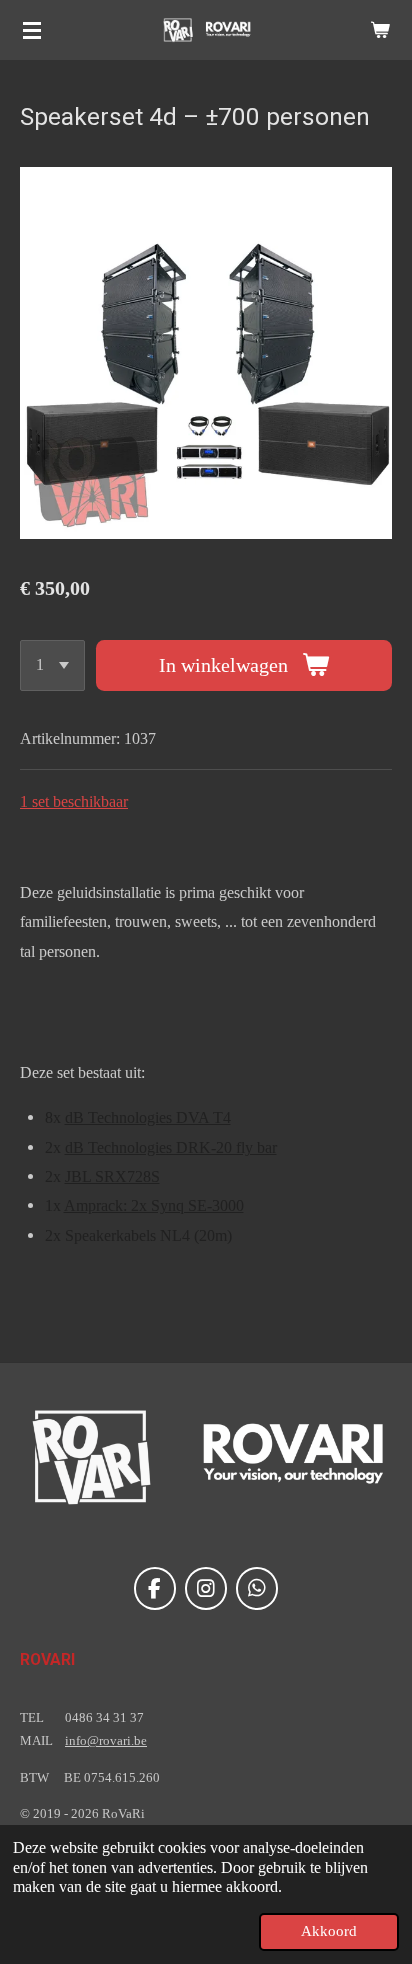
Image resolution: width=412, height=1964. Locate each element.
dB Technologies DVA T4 (148, 1117)
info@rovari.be (106, 1740)
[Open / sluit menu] (32, 30)
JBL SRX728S (112, 1176)
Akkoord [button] (329, 1931)
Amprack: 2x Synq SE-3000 (154, 1205)
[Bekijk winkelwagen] (380, 30)
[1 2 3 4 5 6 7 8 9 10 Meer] (52, 665)
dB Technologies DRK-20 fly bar (171, 1147)
